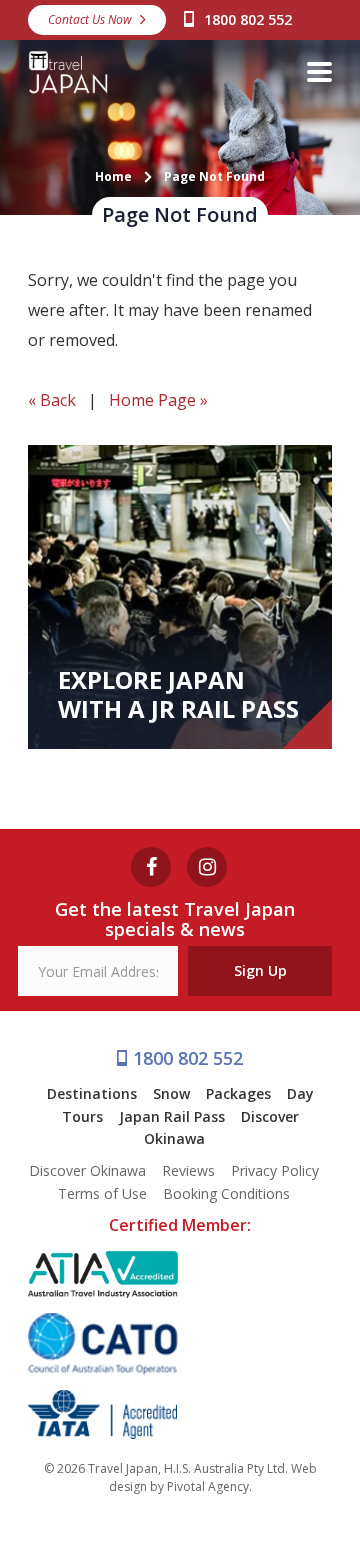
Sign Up (260, 970)
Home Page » (158, 400)
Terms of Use (102, 1193)
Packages (238, 1093)
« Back (52, 400)
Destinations (92, 1093)
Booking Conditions (226, 1193)
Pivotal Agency (208, 1486)
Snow (171, 1093)
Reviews (188, 1170)
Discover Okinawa (87, 1170)
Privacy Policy (275, 1170)
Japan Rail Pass (172, 1116)
